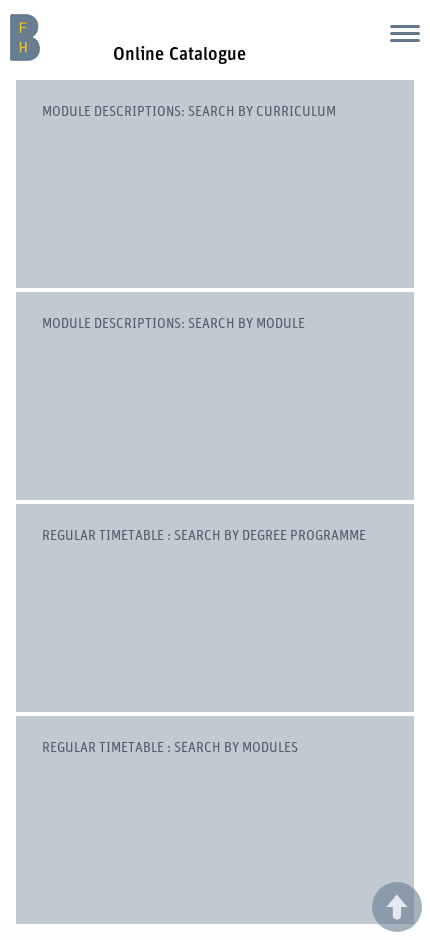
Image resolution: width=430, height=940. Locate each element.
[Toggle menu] (405, 33)
